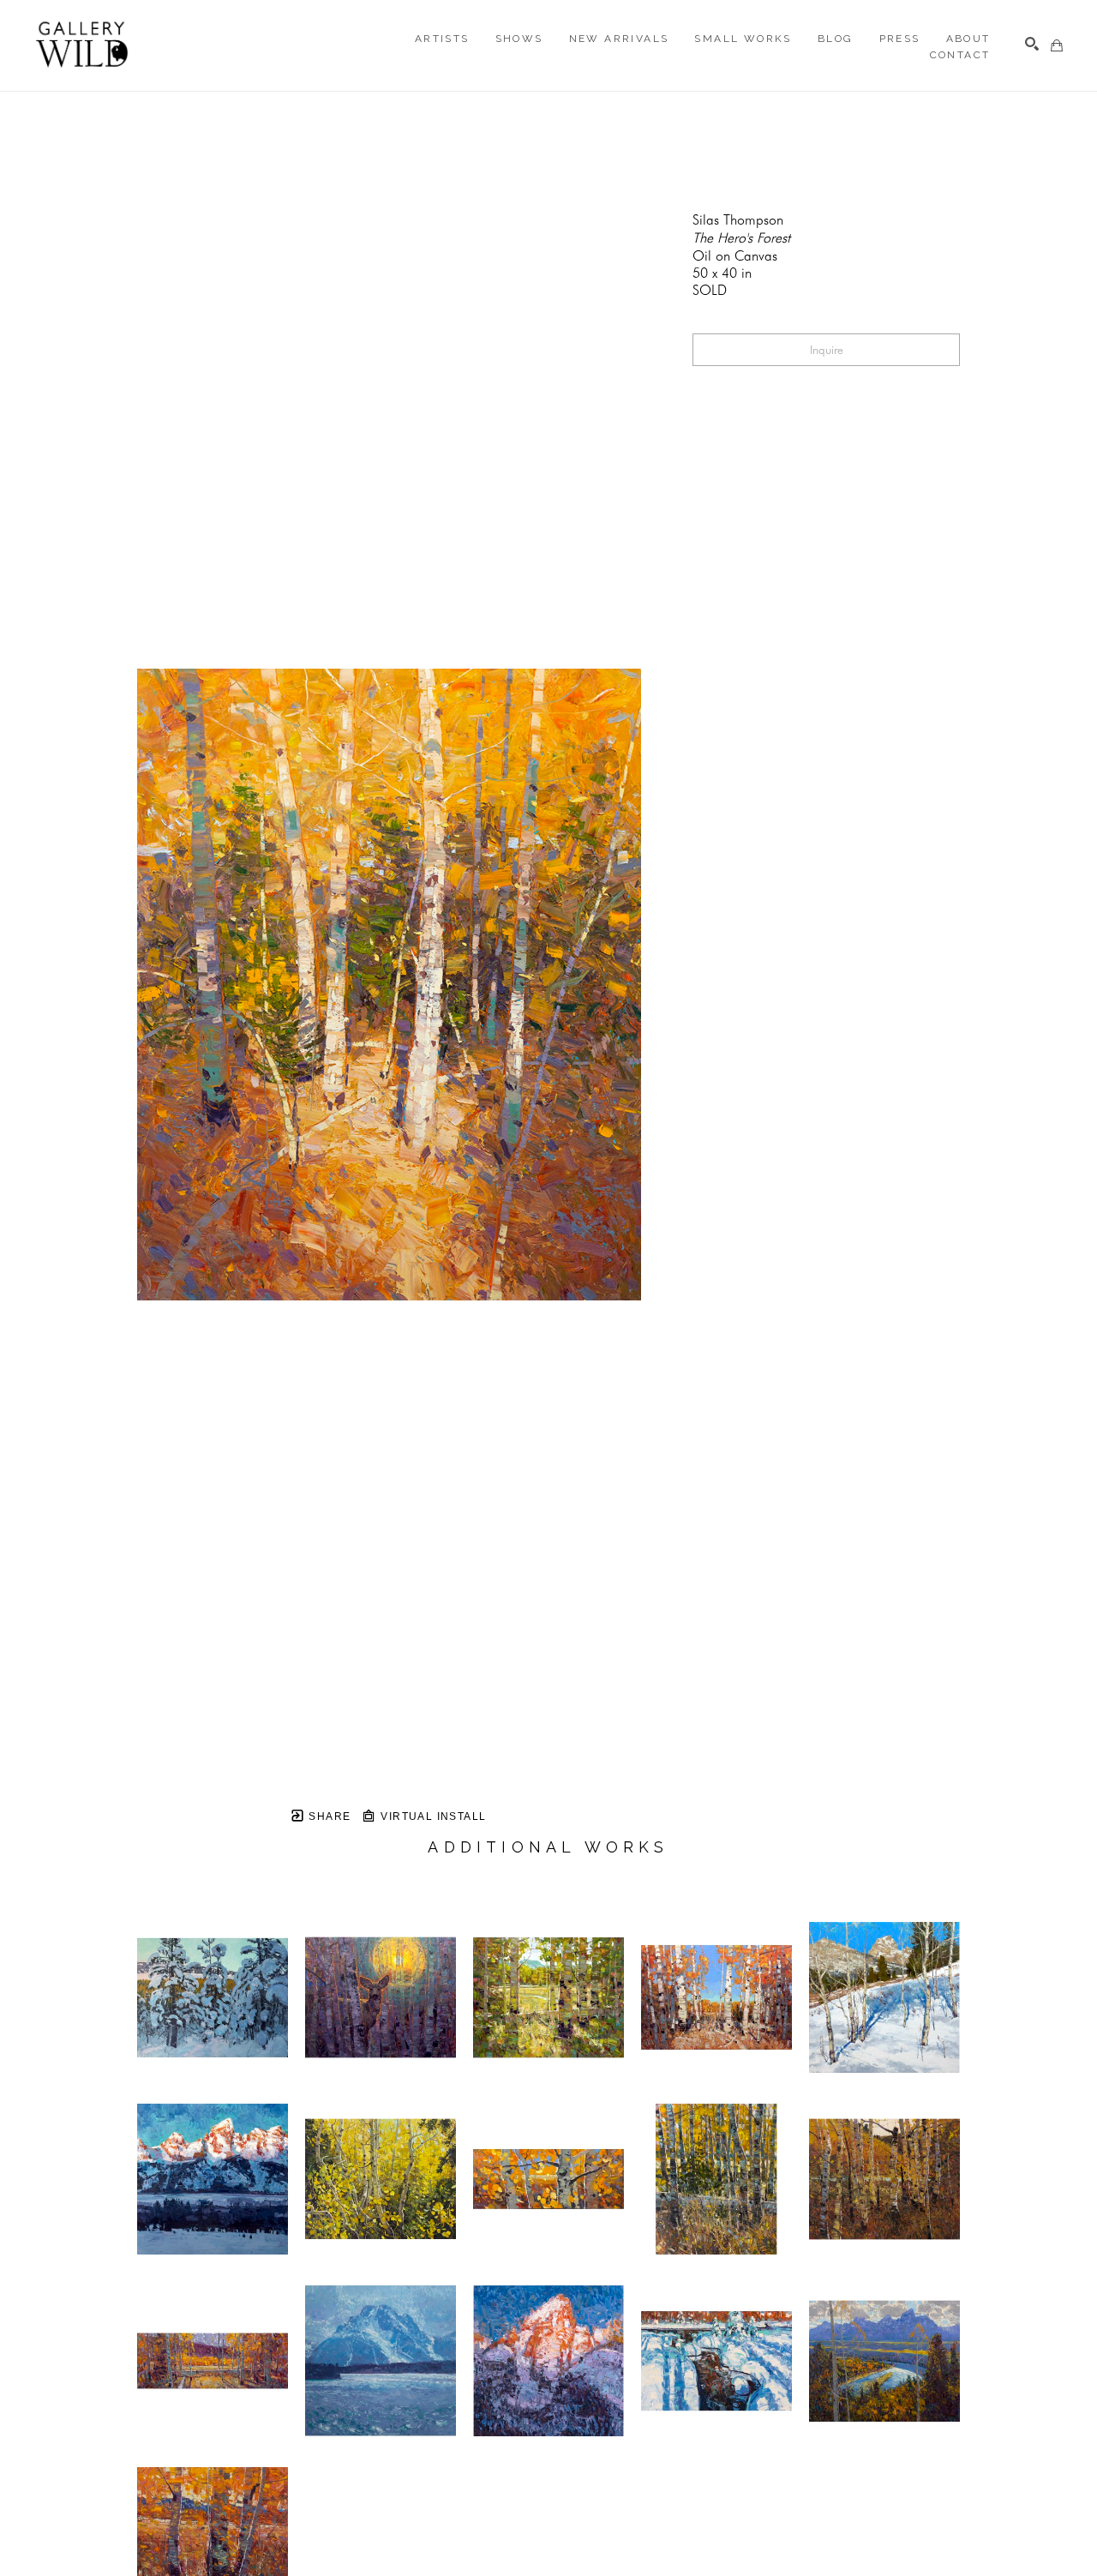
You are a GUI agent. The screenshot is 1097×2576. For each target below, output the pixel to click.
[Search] (1032, 44)
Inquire (827, 350)
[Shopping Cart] (1057, 45)
